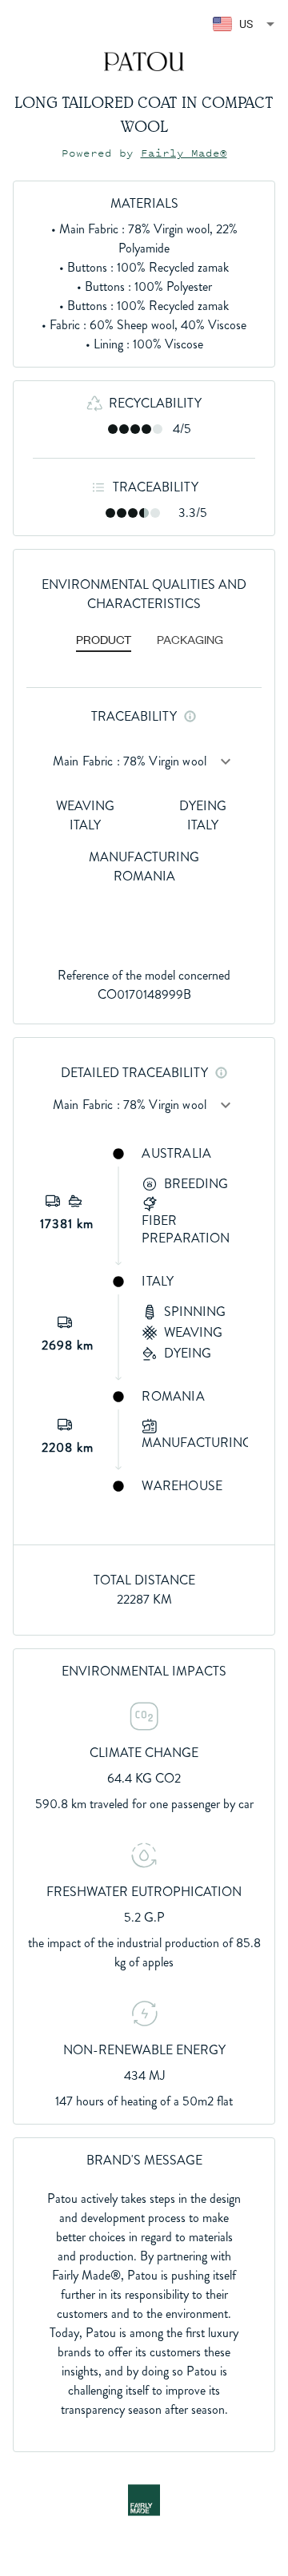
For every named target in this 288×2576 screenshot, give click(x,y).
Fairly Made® (184, 153)
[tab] (104, 641)
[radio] (113, 429)
